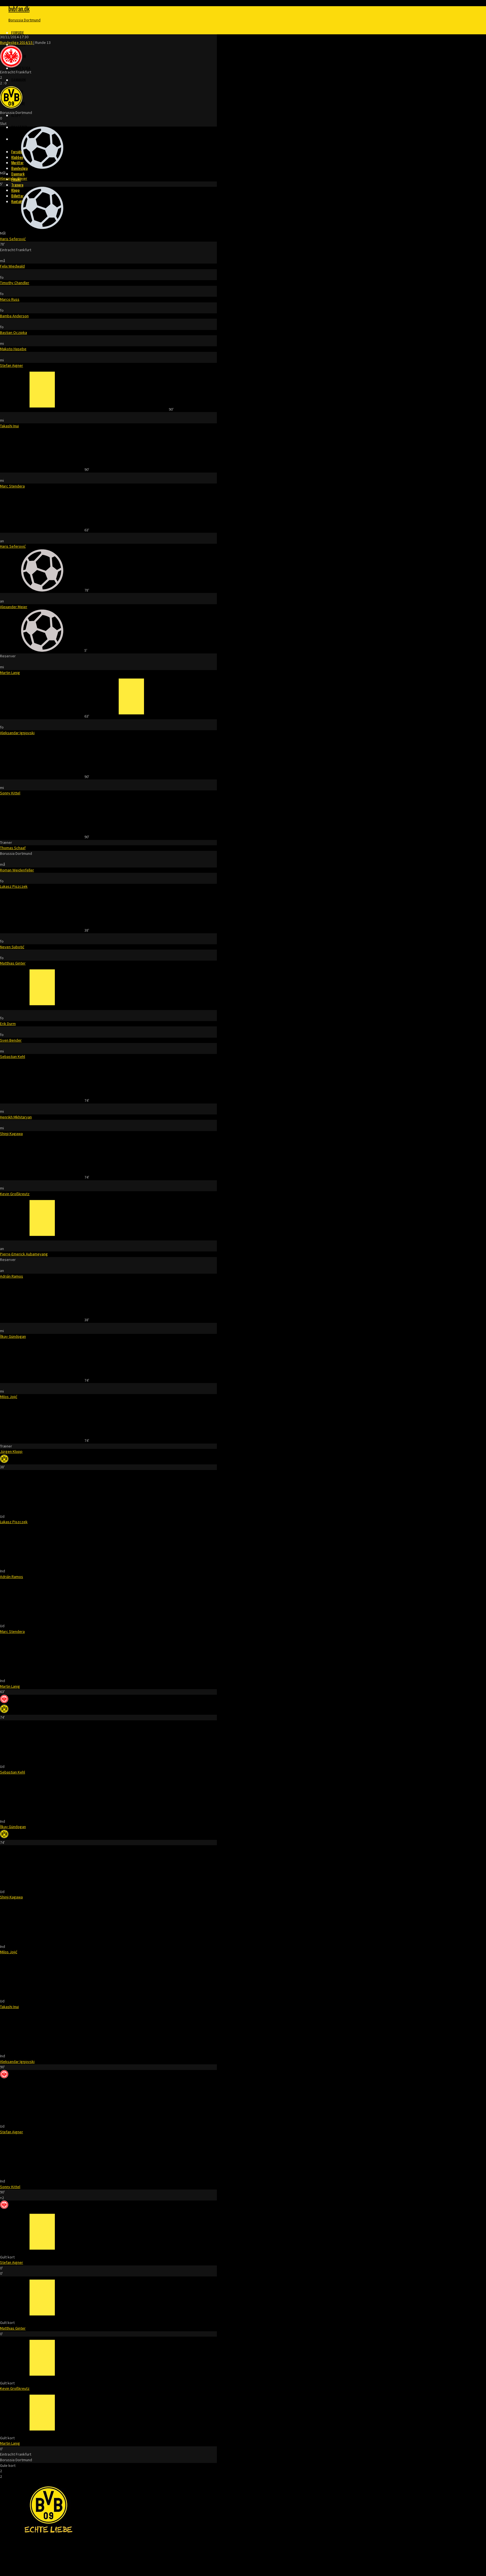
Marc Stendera (12, 486)
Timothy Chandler (15, 283)
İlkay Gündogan (13, 1336)
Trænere (17, 185)
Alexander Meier (14, 178)
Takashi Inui (9, 426)
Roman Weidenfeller (17, 870)
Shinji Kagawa (11, 1134)
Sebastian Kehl (13, 1057)
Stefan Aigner (12, 365)
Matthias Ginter (13, 963)
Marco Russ (10, 299)
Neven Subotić (12, 947)
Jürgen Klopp (11, 1451)
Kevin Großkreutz (15, 1194)
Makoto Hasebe (13, 349)
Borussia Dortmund (24, 20)
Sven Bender (11, 1040)
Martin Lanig (10, 673)
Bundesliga (21, 68)
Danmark (19, 80)
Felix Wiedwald (12, 266)
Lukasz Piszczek (14, 886)
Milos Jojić (9, 1397)
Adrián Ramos (12, 1276)
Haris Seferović (13, 239)
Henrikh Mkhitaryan (16, 1117)
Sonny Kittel (10, 793)
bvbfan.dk (19, 8)
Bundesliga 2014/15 (17, 42)
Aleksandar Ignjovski (17, 733)
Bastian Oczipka (13, 332)
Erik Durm (8, 1024)
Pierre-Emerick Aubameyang (24, 1254)
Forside (18, 32)
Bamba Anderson (14, 316)
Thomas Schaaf (13, 848)
